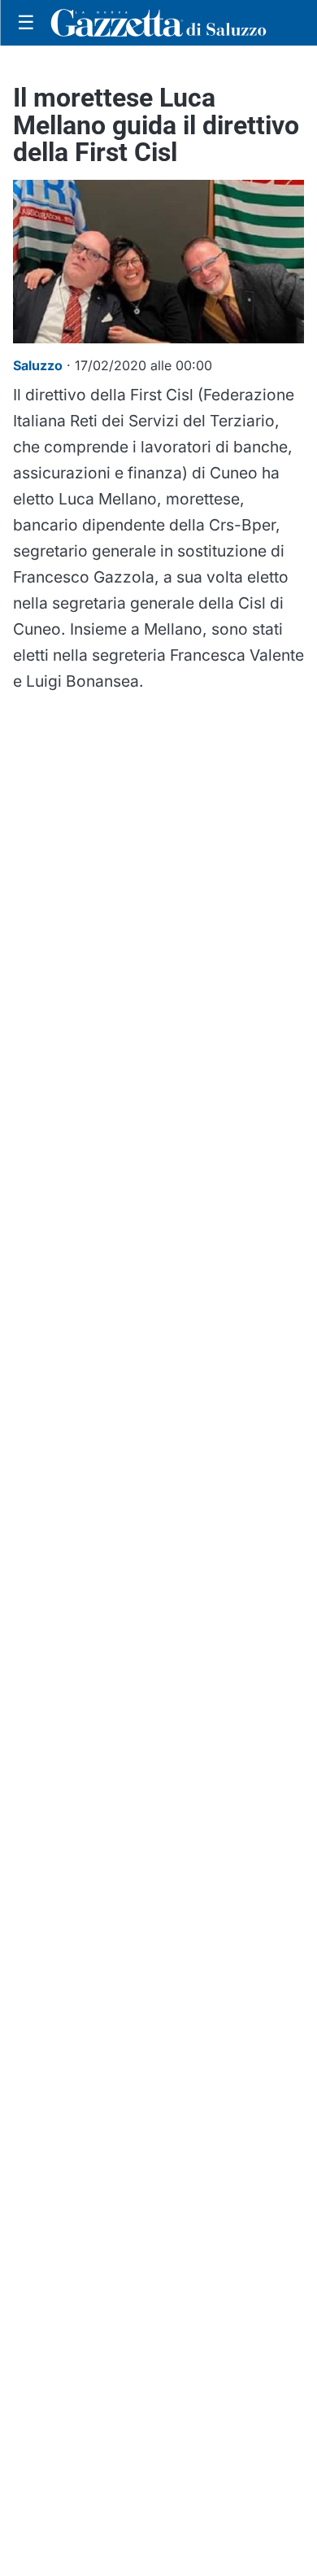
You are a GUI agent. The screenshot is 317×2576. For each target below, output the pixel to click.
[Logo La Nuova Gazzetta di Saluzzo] (158, 23)
